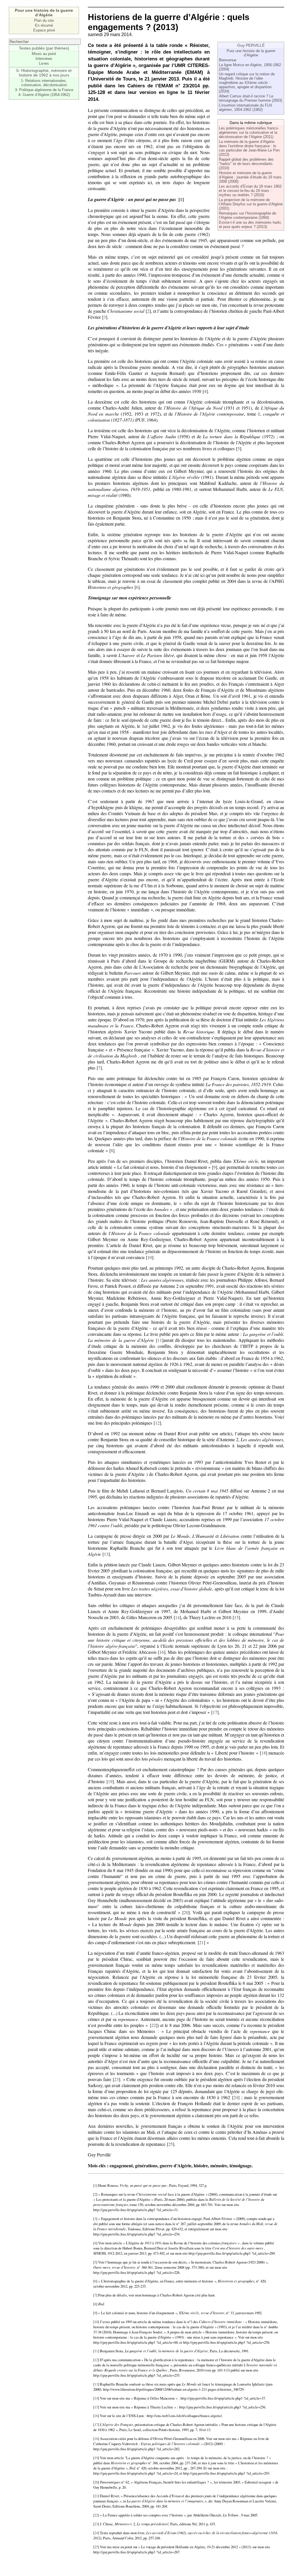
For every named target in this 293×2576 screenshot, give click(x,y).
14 (177, 1617)
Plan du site (44, 20)
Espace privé (44, 30)
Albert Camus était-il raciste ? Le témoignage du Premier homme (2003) (251, 98)
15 (236, 1617)
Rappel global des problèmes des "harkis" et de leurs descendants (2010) (246, 164)
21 (201, 1942)
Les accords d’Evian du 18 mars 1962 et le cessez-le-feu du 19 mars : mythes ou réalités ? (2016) (250, 191)
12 (157, 1423)
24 (236, 2097)
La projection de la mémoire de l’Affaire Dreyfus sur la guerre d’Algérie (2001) (251, 204)
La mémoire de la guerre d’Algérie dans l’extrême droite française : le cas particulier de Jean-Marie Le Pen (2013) (249, 148)
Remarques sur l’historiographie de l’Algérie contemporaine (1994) (248, 215)
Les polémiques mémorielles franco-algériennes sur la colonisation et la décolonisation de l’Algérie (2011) (249, 132)
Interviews (44, 59)
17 (215, 1712)
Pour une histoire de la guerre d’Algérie (251, 53)
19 (110, 1781)
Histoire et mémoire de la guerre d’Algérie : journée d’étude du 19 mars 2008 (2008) (250, 177)
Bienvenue (228, 60)
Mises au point (44, 54)
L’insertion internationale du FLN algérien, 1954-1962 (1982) (245, 107)
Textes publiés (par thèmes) (44, 48)
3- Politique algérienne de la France (44, 90)
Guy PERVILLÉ (251, 45)
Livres (44, 63)
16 (162, 1652)
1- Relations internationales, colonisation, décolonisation (44, 83)
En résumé (44, 25)
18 (264, 1753)
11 (160, 1340)
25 (171, 2144)
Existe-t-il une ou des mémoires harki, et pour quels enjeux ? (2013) (250, 225)
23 (116, 2079)
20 (186, 1912)
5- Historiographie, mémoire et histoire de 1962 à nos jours (44, 73)
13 (106, 1554)
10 (150, 1257)
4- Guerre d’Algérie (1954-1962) (44, 95)
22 (154, 2025)
